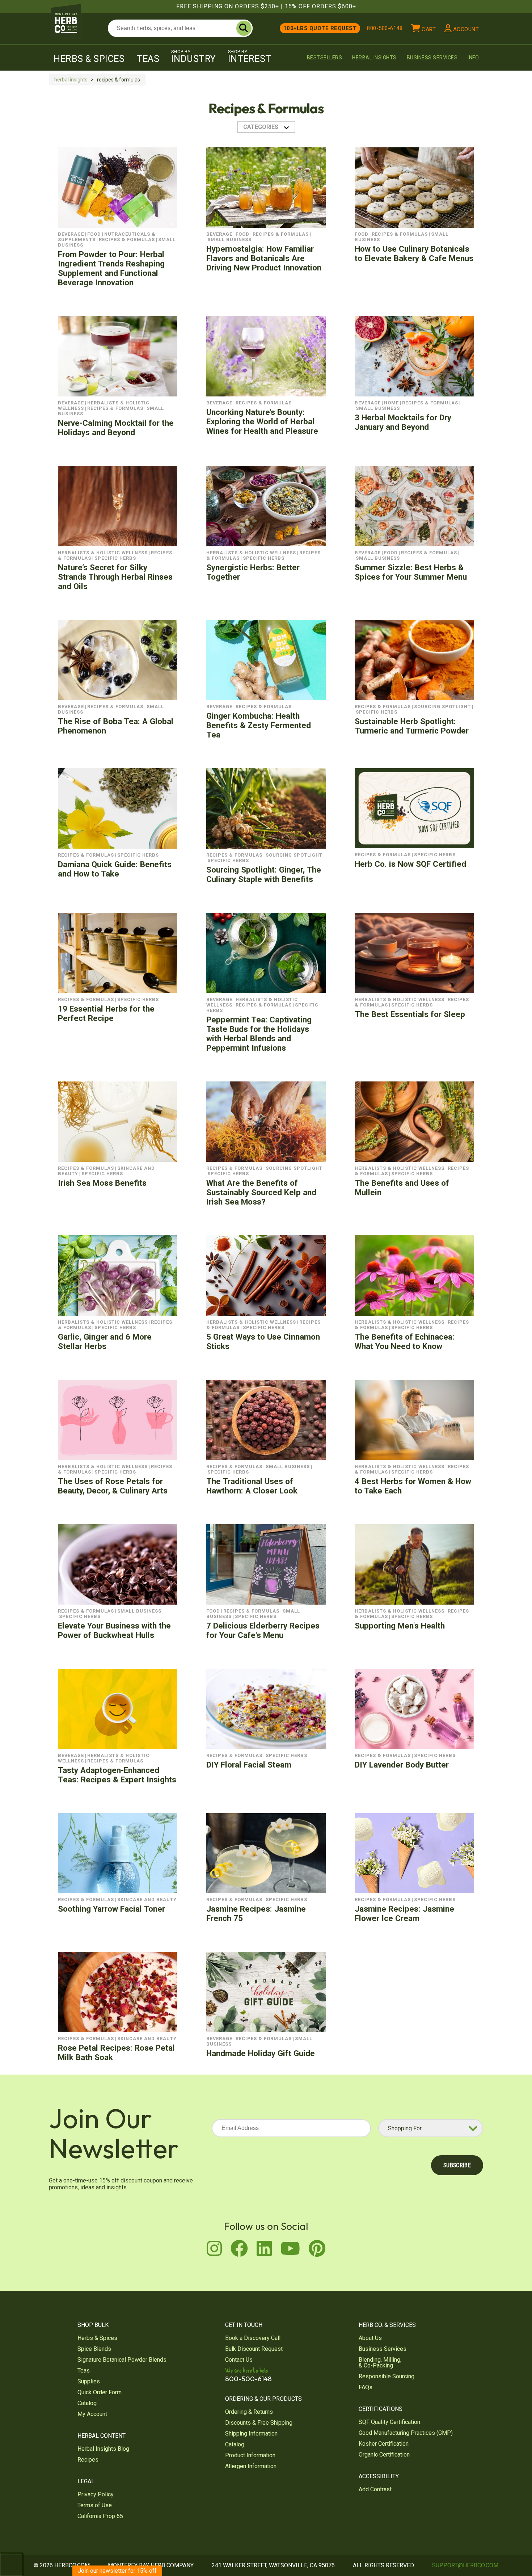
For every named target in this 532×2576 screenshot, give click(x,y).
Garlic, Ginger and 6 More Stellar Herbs (105, 1341)
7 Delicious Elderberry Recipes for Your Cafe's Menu (263, 1630)
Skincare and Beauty (147, 1900)
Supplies (89, 2381)
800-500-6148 (385, 28)
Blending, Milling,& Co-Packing (380, 2363)
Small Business (229, 239)
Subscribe (457, 2165)
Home (391, 403)
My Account (92, 2414)
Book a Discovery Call (253, 2338)
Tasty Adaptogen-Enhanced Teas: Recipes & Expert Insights (117, 1775)
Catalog (87, 2403)
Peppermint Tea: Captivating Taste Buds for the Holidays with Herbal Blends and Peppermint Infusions (259, 1034)
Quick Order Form (100, 2392)
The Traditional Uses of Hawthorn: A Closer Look (252, 1486)
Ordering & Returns (249, 2412)
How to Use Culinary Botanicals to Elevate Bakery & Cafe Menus (414, 253)
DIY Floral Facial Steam (249, 1765)
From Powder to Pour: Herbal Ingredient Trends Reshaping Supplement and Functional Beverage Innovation (111, 268)
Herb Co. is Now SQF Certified (410, 864)
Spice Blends (94, 2349)
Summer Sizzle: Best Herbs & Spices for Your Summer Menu (411, 572)
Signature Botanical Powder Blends (122, 2360)
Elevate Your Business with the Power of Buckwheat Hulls (114, 1630)
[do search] (244, 28)
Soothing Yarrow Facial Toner (111, 1909)
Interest (250, 56)
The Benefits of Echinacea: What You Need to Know (405, 1341)
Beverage (71, 234)
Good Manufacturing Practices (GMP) (406, 2433)
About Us (370, 2338)
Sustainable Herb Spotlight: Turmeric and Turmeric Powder (412, 726)
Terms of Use (95, 2505)
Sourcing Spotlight (442, 707)
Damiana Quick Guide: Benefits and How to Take (115, 869)
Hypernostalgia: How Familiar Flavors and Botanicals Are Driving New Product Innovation (264, 258)
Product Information (250, 2455)
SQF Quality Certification (389, 2422)
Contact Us (239, 2360)
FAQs (366, 2387)
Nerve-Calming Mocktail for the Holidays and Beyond (116, 428)
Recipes (88, 2460)
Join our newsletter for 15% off (117, 2571)
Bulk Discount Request (254, 2349)
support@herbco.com (465, 2565)
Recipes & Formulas (127, 239)
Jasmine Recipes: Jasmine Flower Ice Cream (404, 1913)
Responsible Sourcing (387, 2376)
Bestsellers (325, 58)
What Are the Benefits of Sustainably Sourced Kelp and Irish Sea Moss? (261, 1192)
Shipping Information (251, 2434)
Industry (194, 56)
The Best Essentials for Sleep (410, 1014)
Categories (261, 127)
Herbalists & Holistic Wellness (103, 553)
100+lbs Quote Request (320, 28)
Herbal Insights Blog (103, 2449)
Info (473, 58)
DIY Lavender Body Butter (402, 1765)
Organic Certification (384, 2455)
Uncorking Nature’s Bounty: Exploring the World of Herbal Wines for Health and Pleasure (262, 421)
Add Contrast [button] (375, 2489)
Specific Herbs (115, 558)
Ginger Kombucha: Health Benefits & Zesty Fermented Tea (259, 725)
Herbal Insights (374, 58)
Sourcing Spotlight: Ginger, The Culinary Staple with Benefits (264, 874)
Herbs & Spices (89, 59)
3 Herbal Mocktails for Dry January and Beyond (403, 422)
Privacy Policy (96, 2494)
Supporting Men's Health (400, 1626)
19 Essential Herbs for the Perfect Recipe (106, 1013)
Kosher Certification (384, 2444)
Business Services (432, 58)
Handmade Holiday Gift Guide (261, 2053)
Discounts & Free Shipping (259, 2423)
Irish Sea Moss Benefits (102, 1183)
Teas (148, 59)
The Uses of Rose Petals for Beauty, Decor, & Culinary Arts (113, 1486)
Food (94, 234)
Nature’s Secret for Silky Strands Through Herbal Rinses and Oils (115, 577)
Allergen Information (251, 2466)
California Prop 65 (100, 2516)
